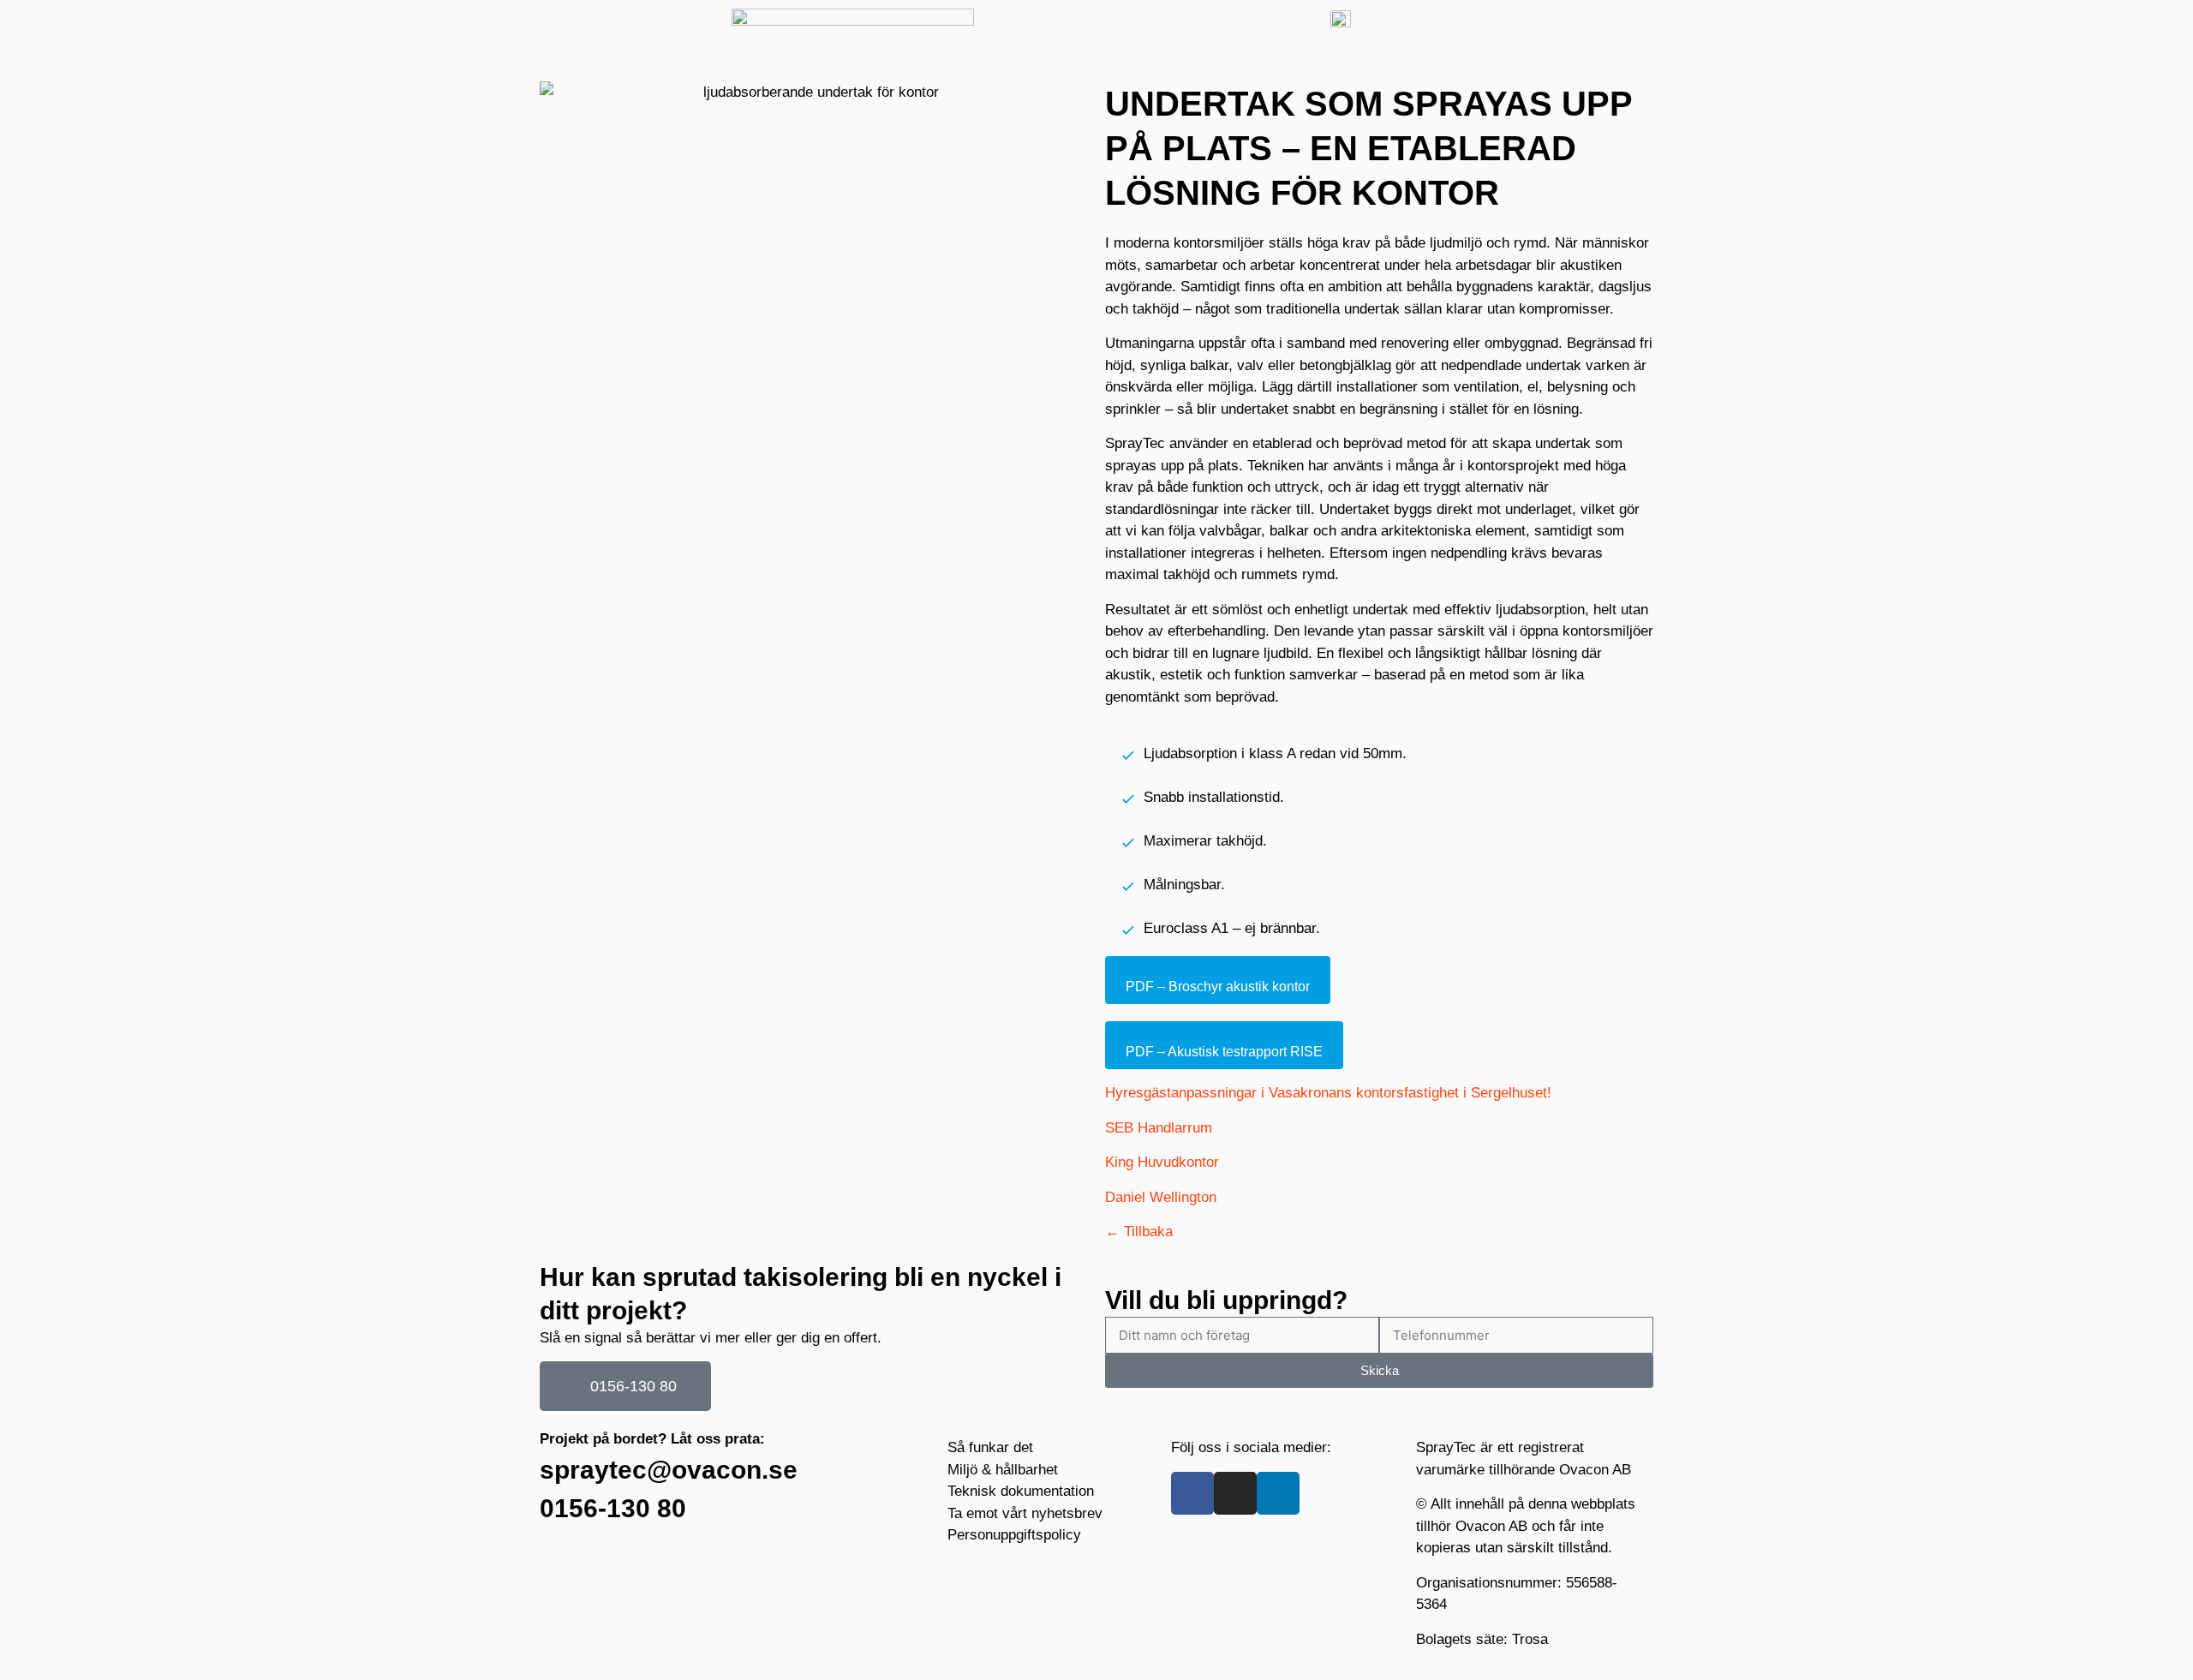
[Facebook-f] (1192, 1493)
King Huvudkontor (1162, 1162)
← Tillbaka (1139, 1232)
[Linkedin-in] (1278, 1493)
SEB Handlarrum (1159, 1128)
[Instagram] (1235, 1493)
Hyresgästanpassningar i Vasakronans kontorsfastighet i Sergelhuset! (1328, 1093)
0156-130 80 (613, 1508)
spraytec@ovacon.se (669, 1470)
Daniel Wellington (1161, 1197)
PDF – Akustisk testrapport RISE (1224, 1052)
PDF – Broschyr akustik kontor (1218, 986)
